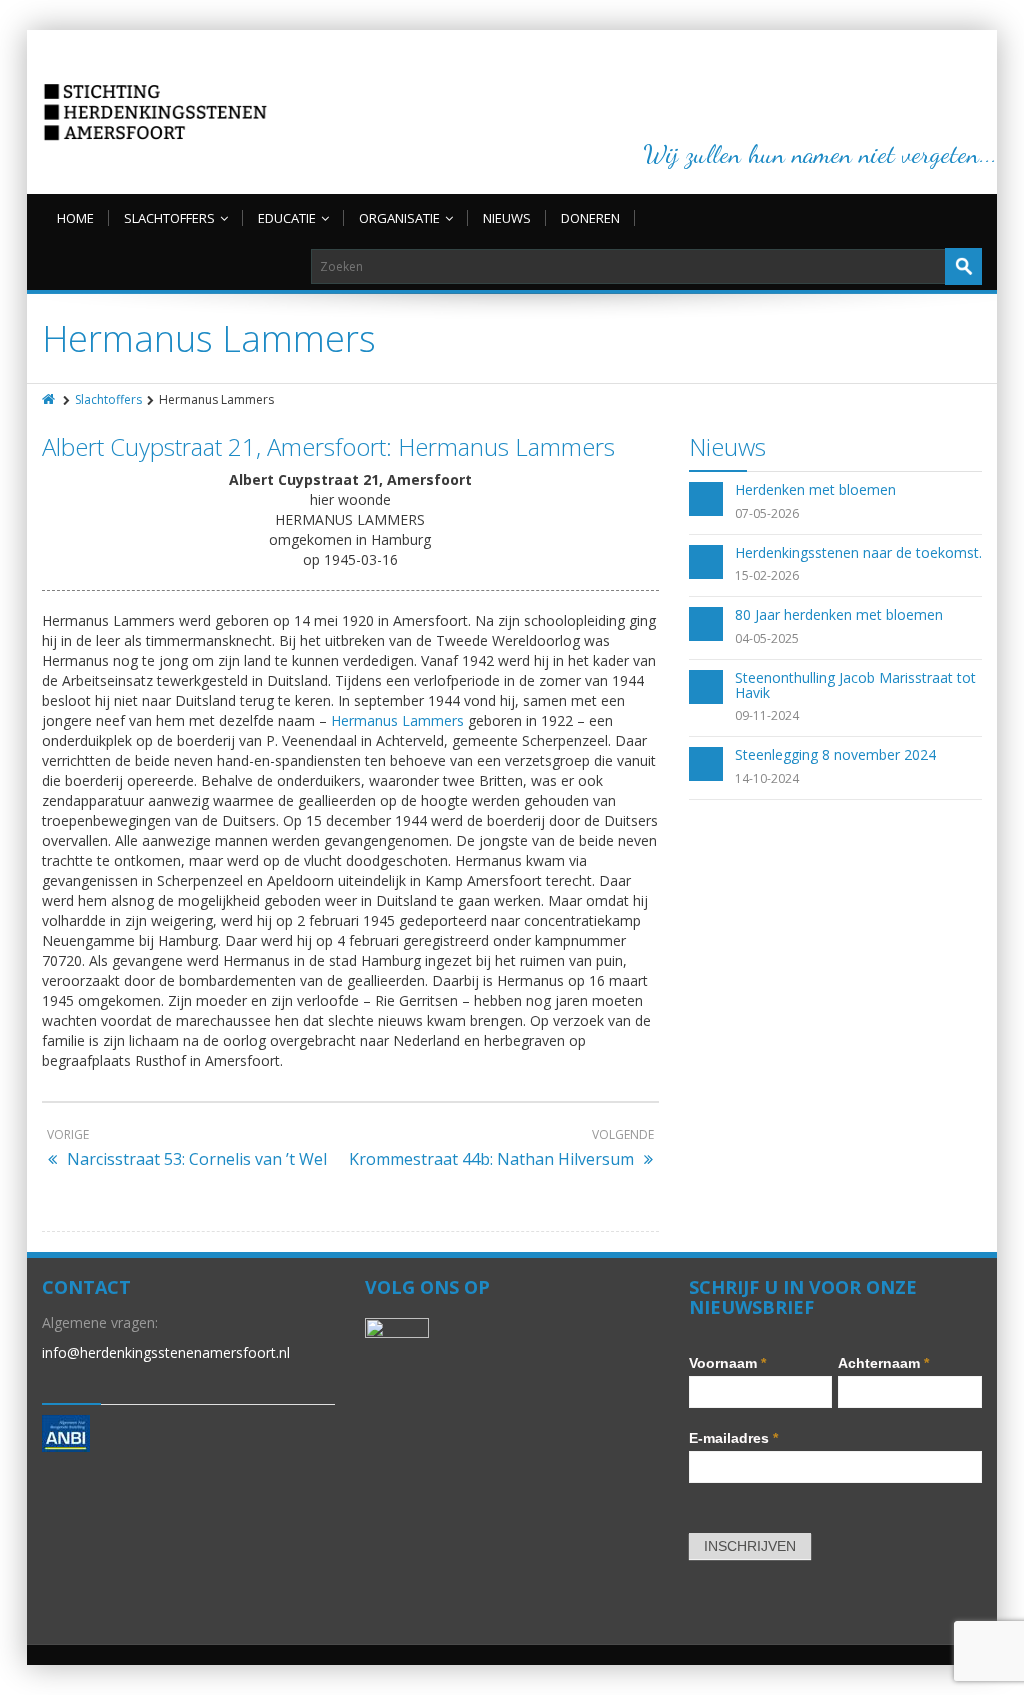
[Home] (50, 399)
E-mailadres (733, 1438)
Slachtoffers (169, 218)
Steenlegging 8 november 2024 (835, 754)
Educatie (287, 218)
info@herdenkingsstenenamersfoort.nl (166, 1352)
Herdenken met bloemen (815, 489)
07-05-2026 (767, 513)
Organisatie (399, 218)
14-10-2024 (767, 778)
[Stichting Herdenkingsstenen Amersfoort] (155, 112)
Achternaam (883, 1363)
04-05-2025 (767, 638)
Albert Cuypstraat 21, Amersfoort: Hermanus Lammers (328, 446)
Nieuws (507, 218)
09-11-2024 (767, 715)
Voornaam (727, 1363)
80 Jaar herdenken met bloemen (839, 614)
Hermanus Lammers (397, 720)
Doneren (590, 218)
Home (75, 218)
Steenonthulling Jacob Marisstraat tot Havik (855, 685)
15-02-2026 (767, 575)
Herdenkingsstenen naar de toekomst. (858, 552)
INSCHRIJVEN (750, 1546)
